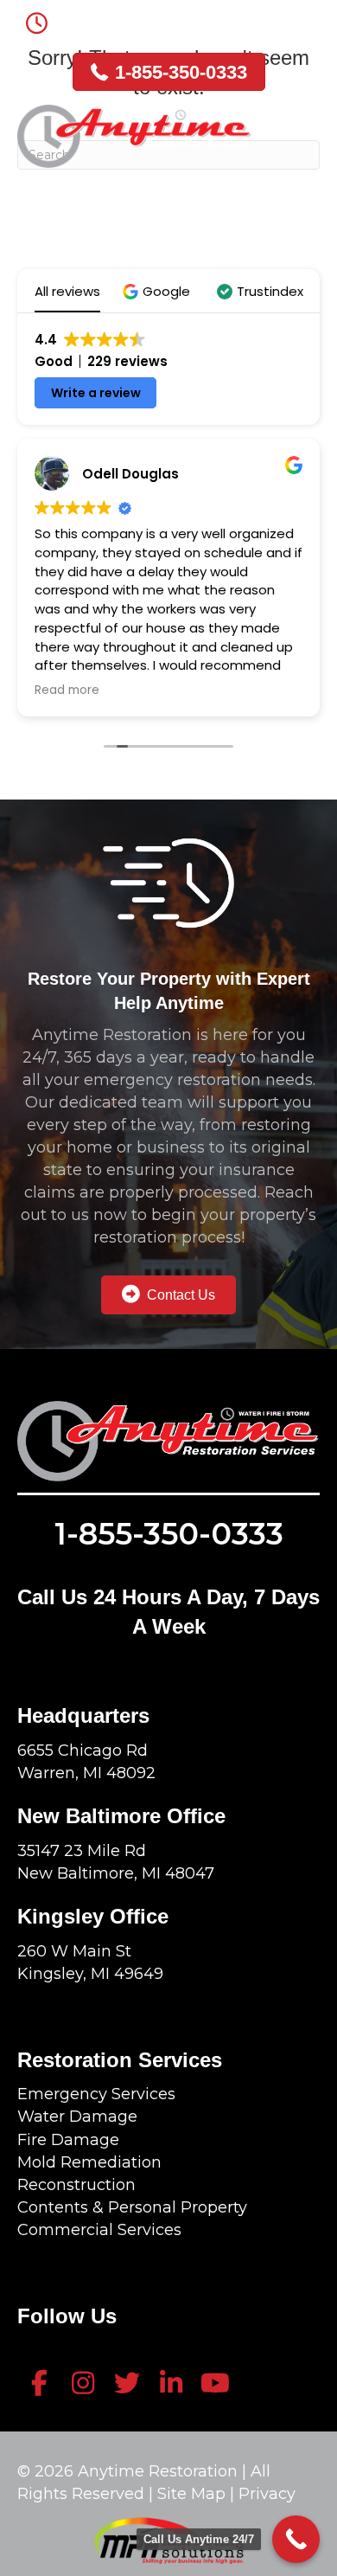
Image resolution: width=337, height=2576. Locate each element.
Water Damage (77, 2117)
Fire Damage (68, 2140)
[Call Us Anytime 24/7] (296, 2539)
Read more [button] (67, 691)
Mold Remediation (89, 2162)
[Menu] (303, 128)
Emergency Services (96, 2094)
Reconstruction (76, 2185)
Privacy (267, 2494)
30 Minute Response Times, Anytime (186, 19)
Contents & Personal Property (132, 2207)
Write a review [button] (96, 393)
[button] (159, 291)
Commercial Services (99, 2230)
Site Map (194, 2494)
